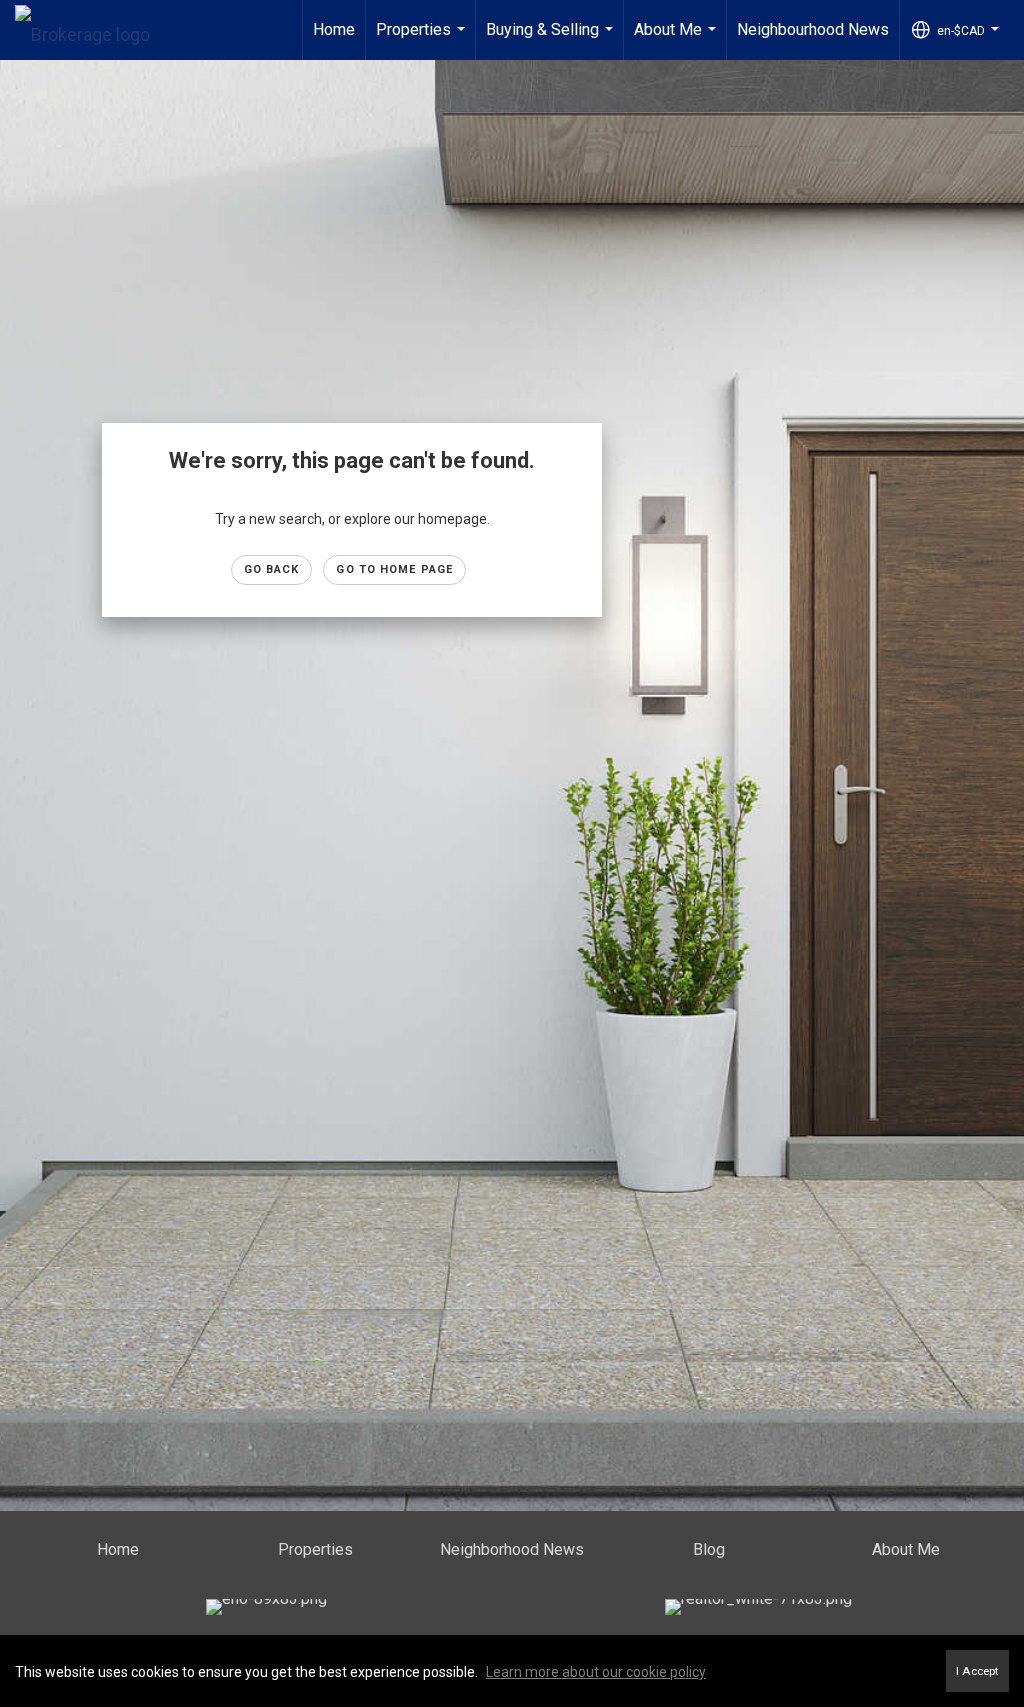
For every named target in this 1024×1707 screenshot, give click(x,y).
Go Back (272, 569)
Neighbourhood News (813, 29)
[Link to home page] (92, 30)
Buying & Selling (552, 40)
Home (334, 29)
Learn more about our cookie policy (596, 1672)
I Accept (977, 1671)
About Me (677, 40)
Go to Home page (394, 569)
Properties (423, 40)
